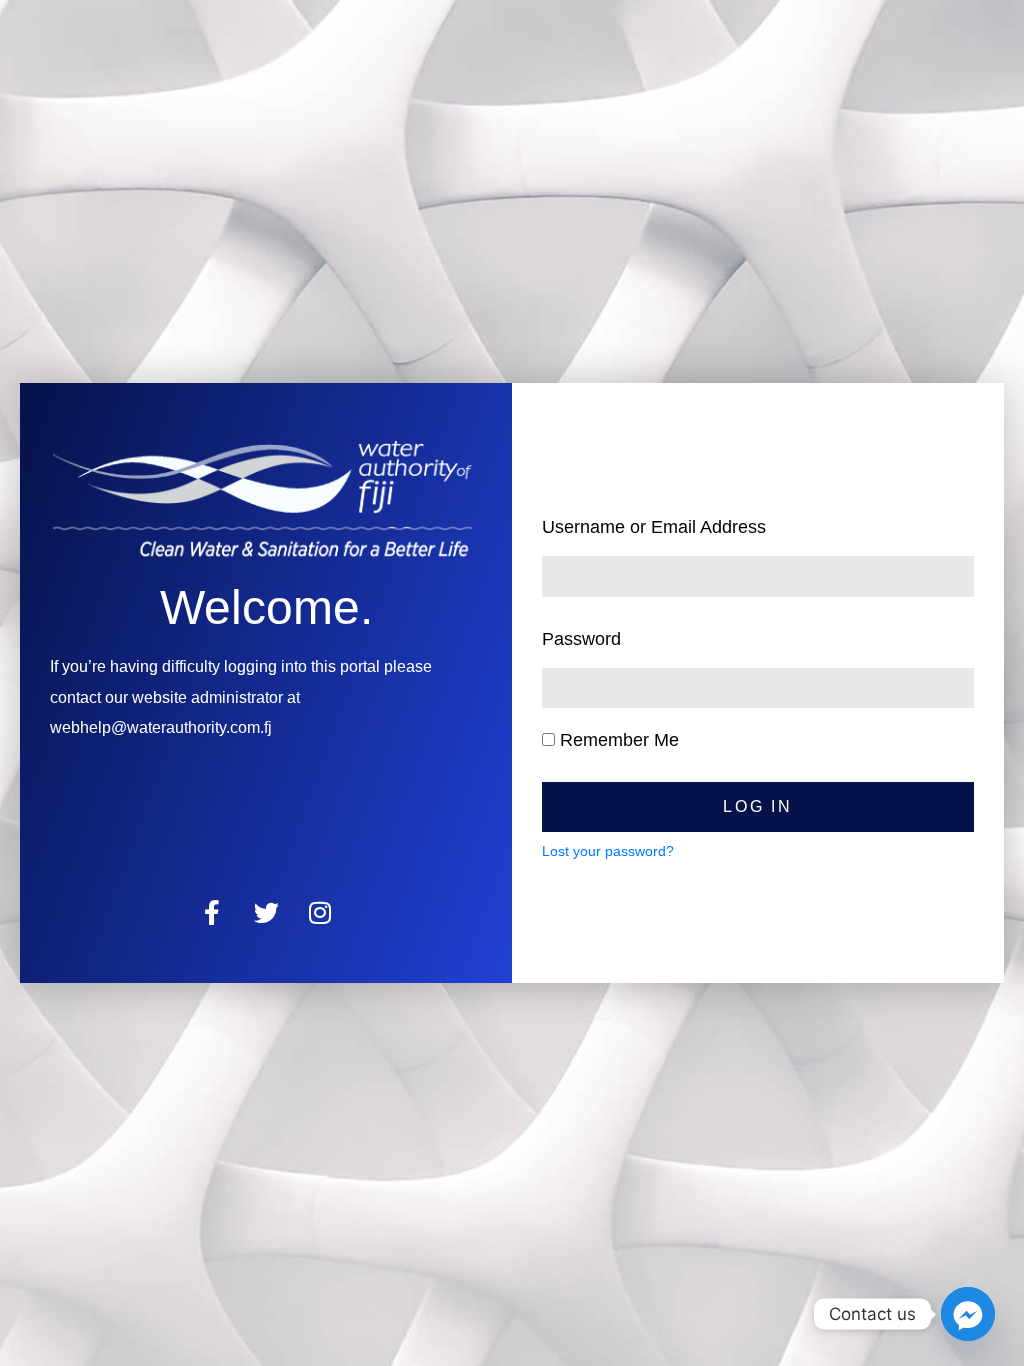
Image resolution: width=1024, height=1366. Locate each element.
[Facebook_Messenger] (968, 1314)
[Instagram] (320, 912)
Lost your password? (608, 851)
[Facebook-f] (212, 912)
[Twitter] (266, 912)
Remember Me (617, 740)
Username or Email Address (654, 527)
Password (581, 639)
